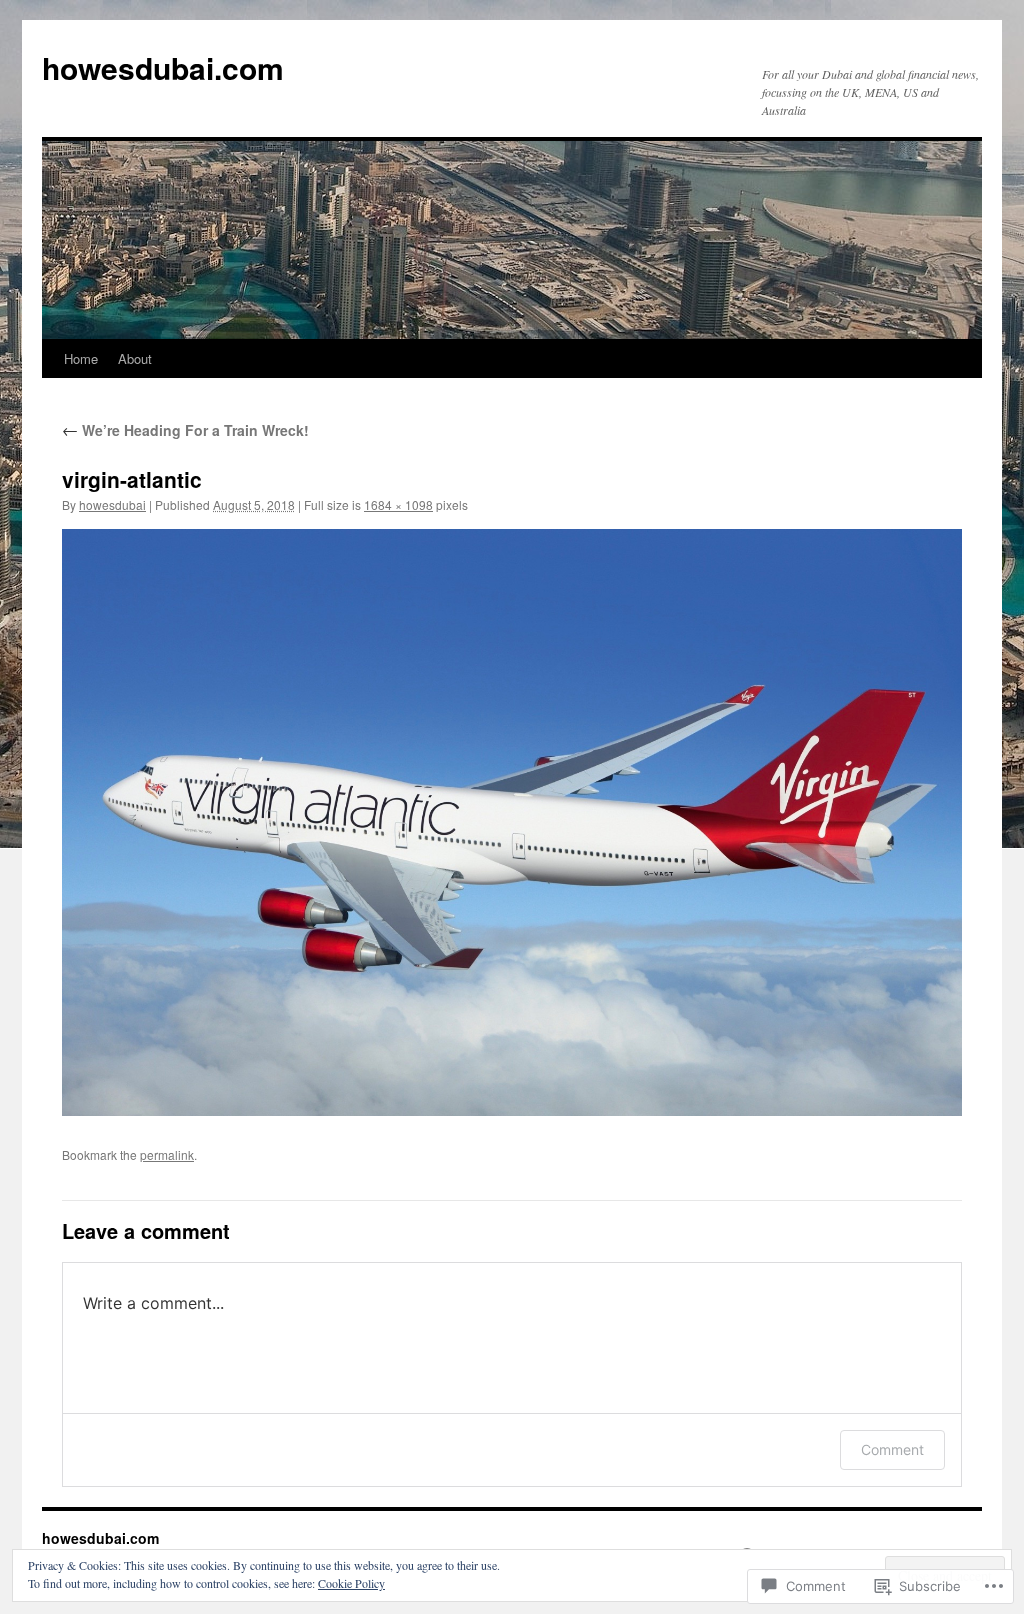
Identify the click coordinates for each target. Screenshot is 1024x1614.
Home (81, 358)
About (135, 358)
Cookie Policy (351, 1583)
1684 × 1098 (398, 504)
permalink (167, 1154)
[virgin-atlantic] (512, 822)
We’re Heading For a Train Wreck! (185, 430)
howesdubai (112, 504)
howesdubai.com (163, 67)
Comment (892, 1449)
